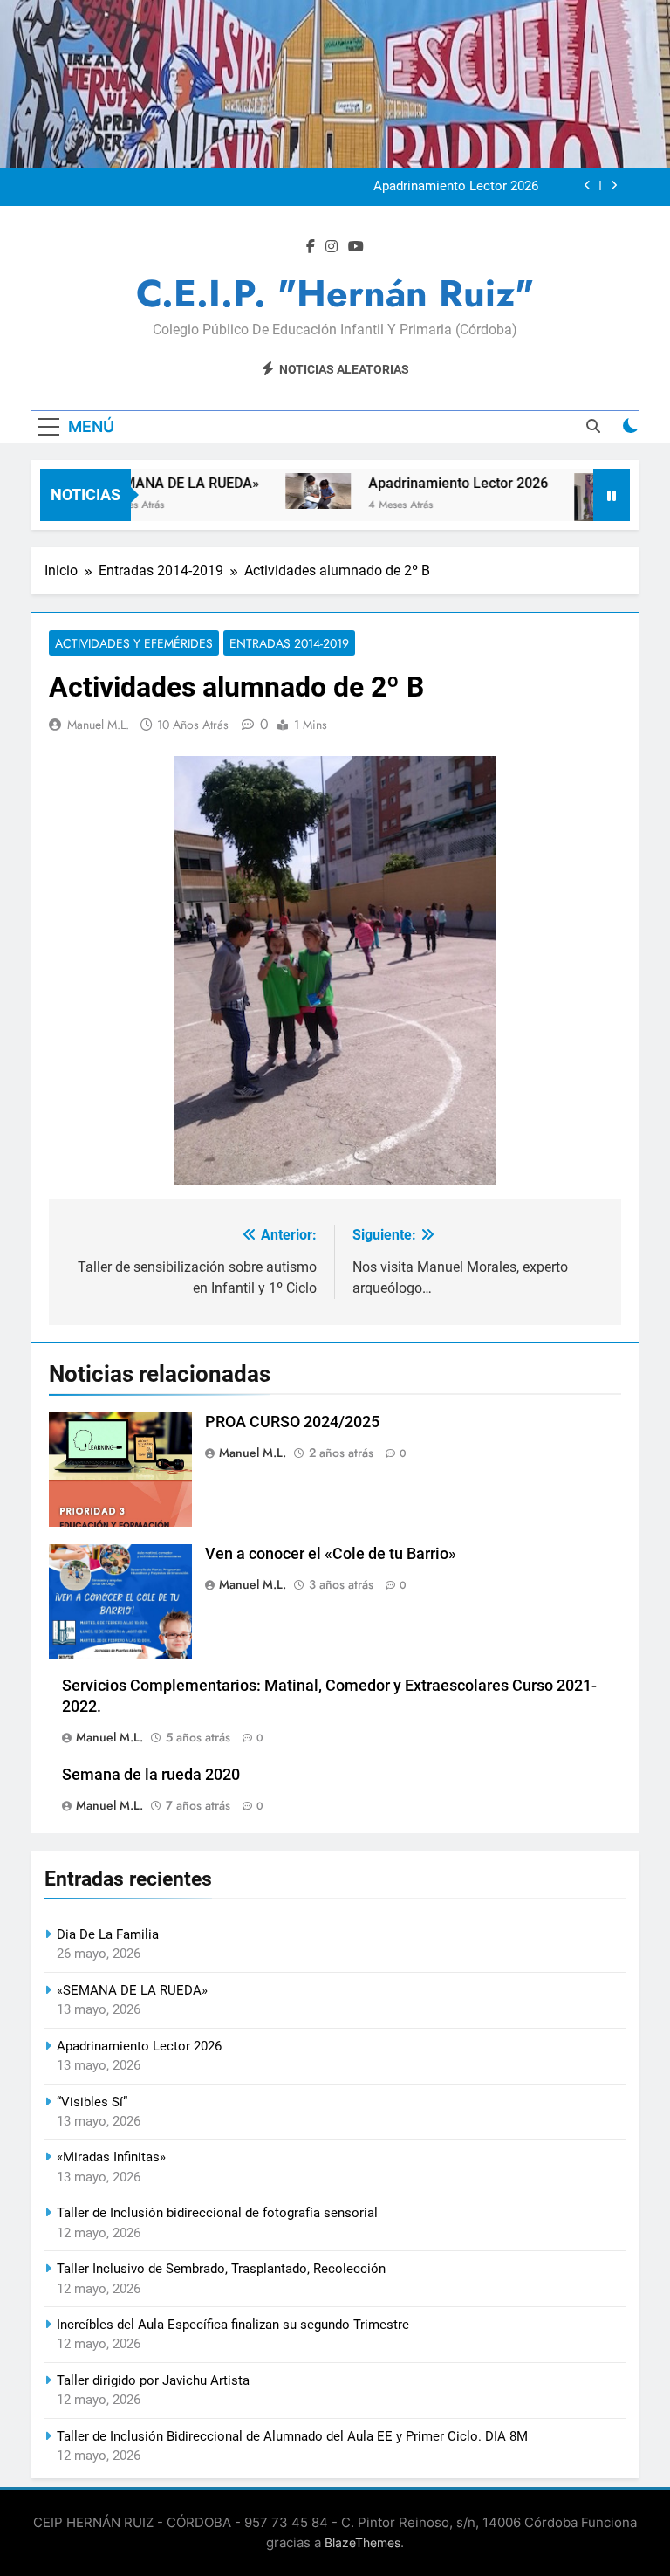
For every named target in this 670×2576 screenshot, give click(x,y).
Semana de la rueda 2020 (151, 1775)
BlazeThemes (362, 2542)
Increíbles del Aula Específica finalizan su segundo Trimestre (233, 2325)
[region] (335, 971)
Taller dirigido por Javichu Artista (153, 2380)
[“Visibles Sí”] (581, 497)
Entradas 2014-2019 (289, 643)
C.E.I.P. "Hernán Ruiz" (335, 293)
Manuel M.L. (98, 725)
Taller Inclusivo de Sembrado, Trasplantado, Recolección (221, 2269)
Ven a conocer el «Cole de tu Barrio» (331, 1554)
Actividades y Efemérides (134, 643)
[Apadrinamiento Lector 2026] (292, 491)
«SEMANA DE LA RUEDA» (153, 483)
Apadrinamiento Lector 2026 (456, 187)
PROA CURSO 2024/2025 (292, 1422)
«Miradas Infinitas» (111, 2157)
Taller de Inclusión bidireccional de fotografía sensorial (217, 2213)
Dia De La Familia (108, 1934)
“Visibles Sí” (92, 2102)
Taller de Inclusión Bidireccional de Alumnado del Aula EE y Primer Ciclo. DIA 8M (292, 2436)
